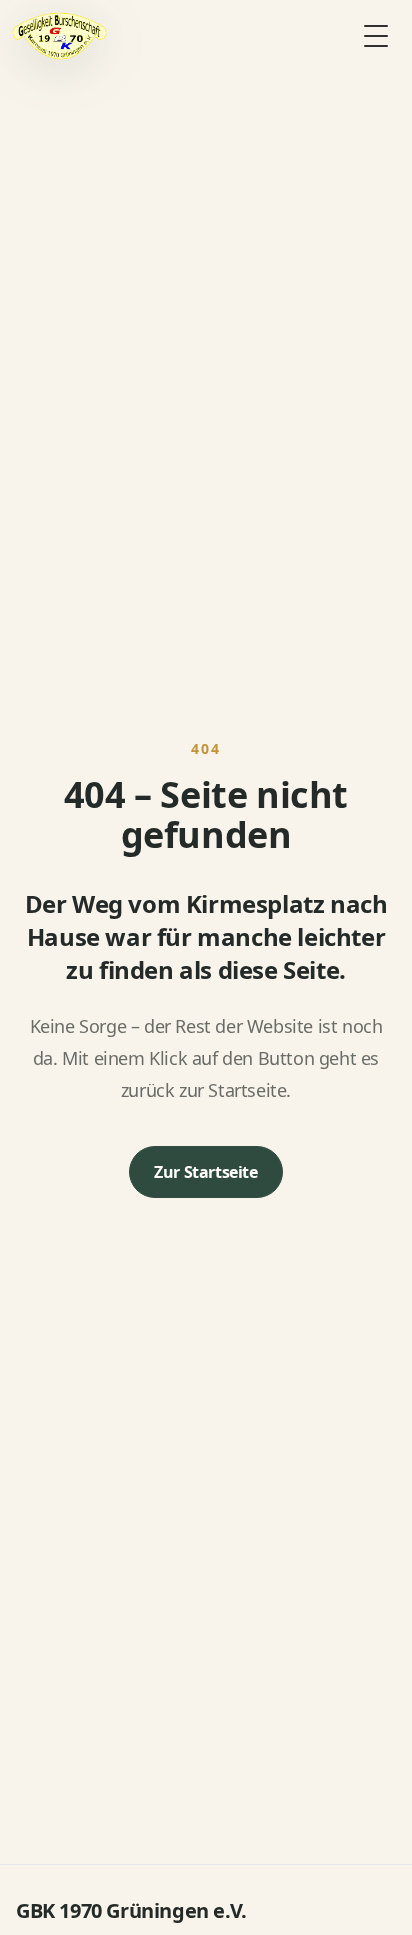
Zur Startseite (205, 1172)
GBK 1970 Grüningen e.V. (131, 1910)
